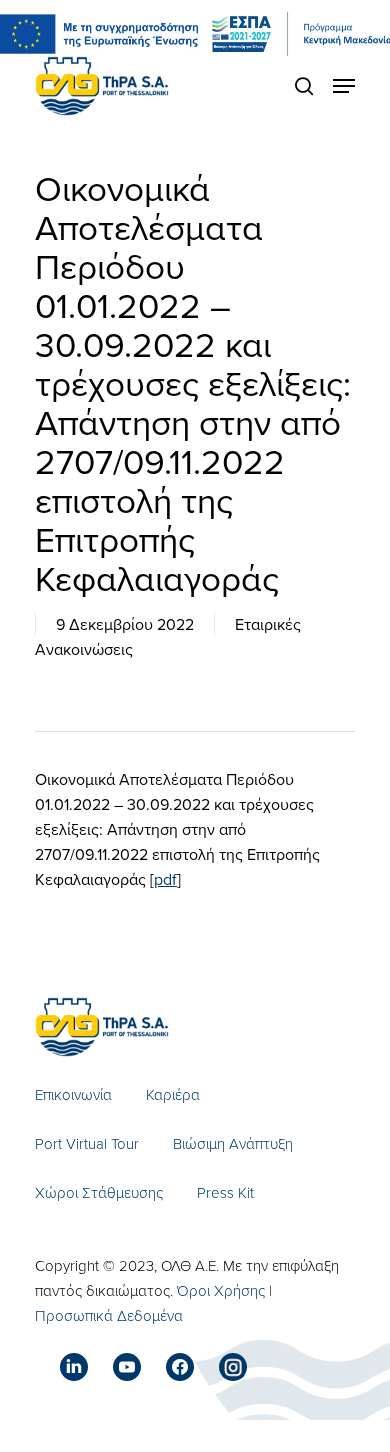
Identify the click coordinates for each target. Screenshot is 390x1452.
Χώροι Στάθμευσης (99, 1192)
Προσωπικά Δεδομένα (109, 1315)
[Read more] (102, 86)
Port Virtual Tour (87, 1143)
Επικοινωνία (73, 1094)
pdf (165, 879)
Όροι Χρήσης (221, 1290)
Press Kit (225, 1192)
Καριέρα (173, 1094)
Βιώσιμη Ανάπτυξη (233, 1143)
